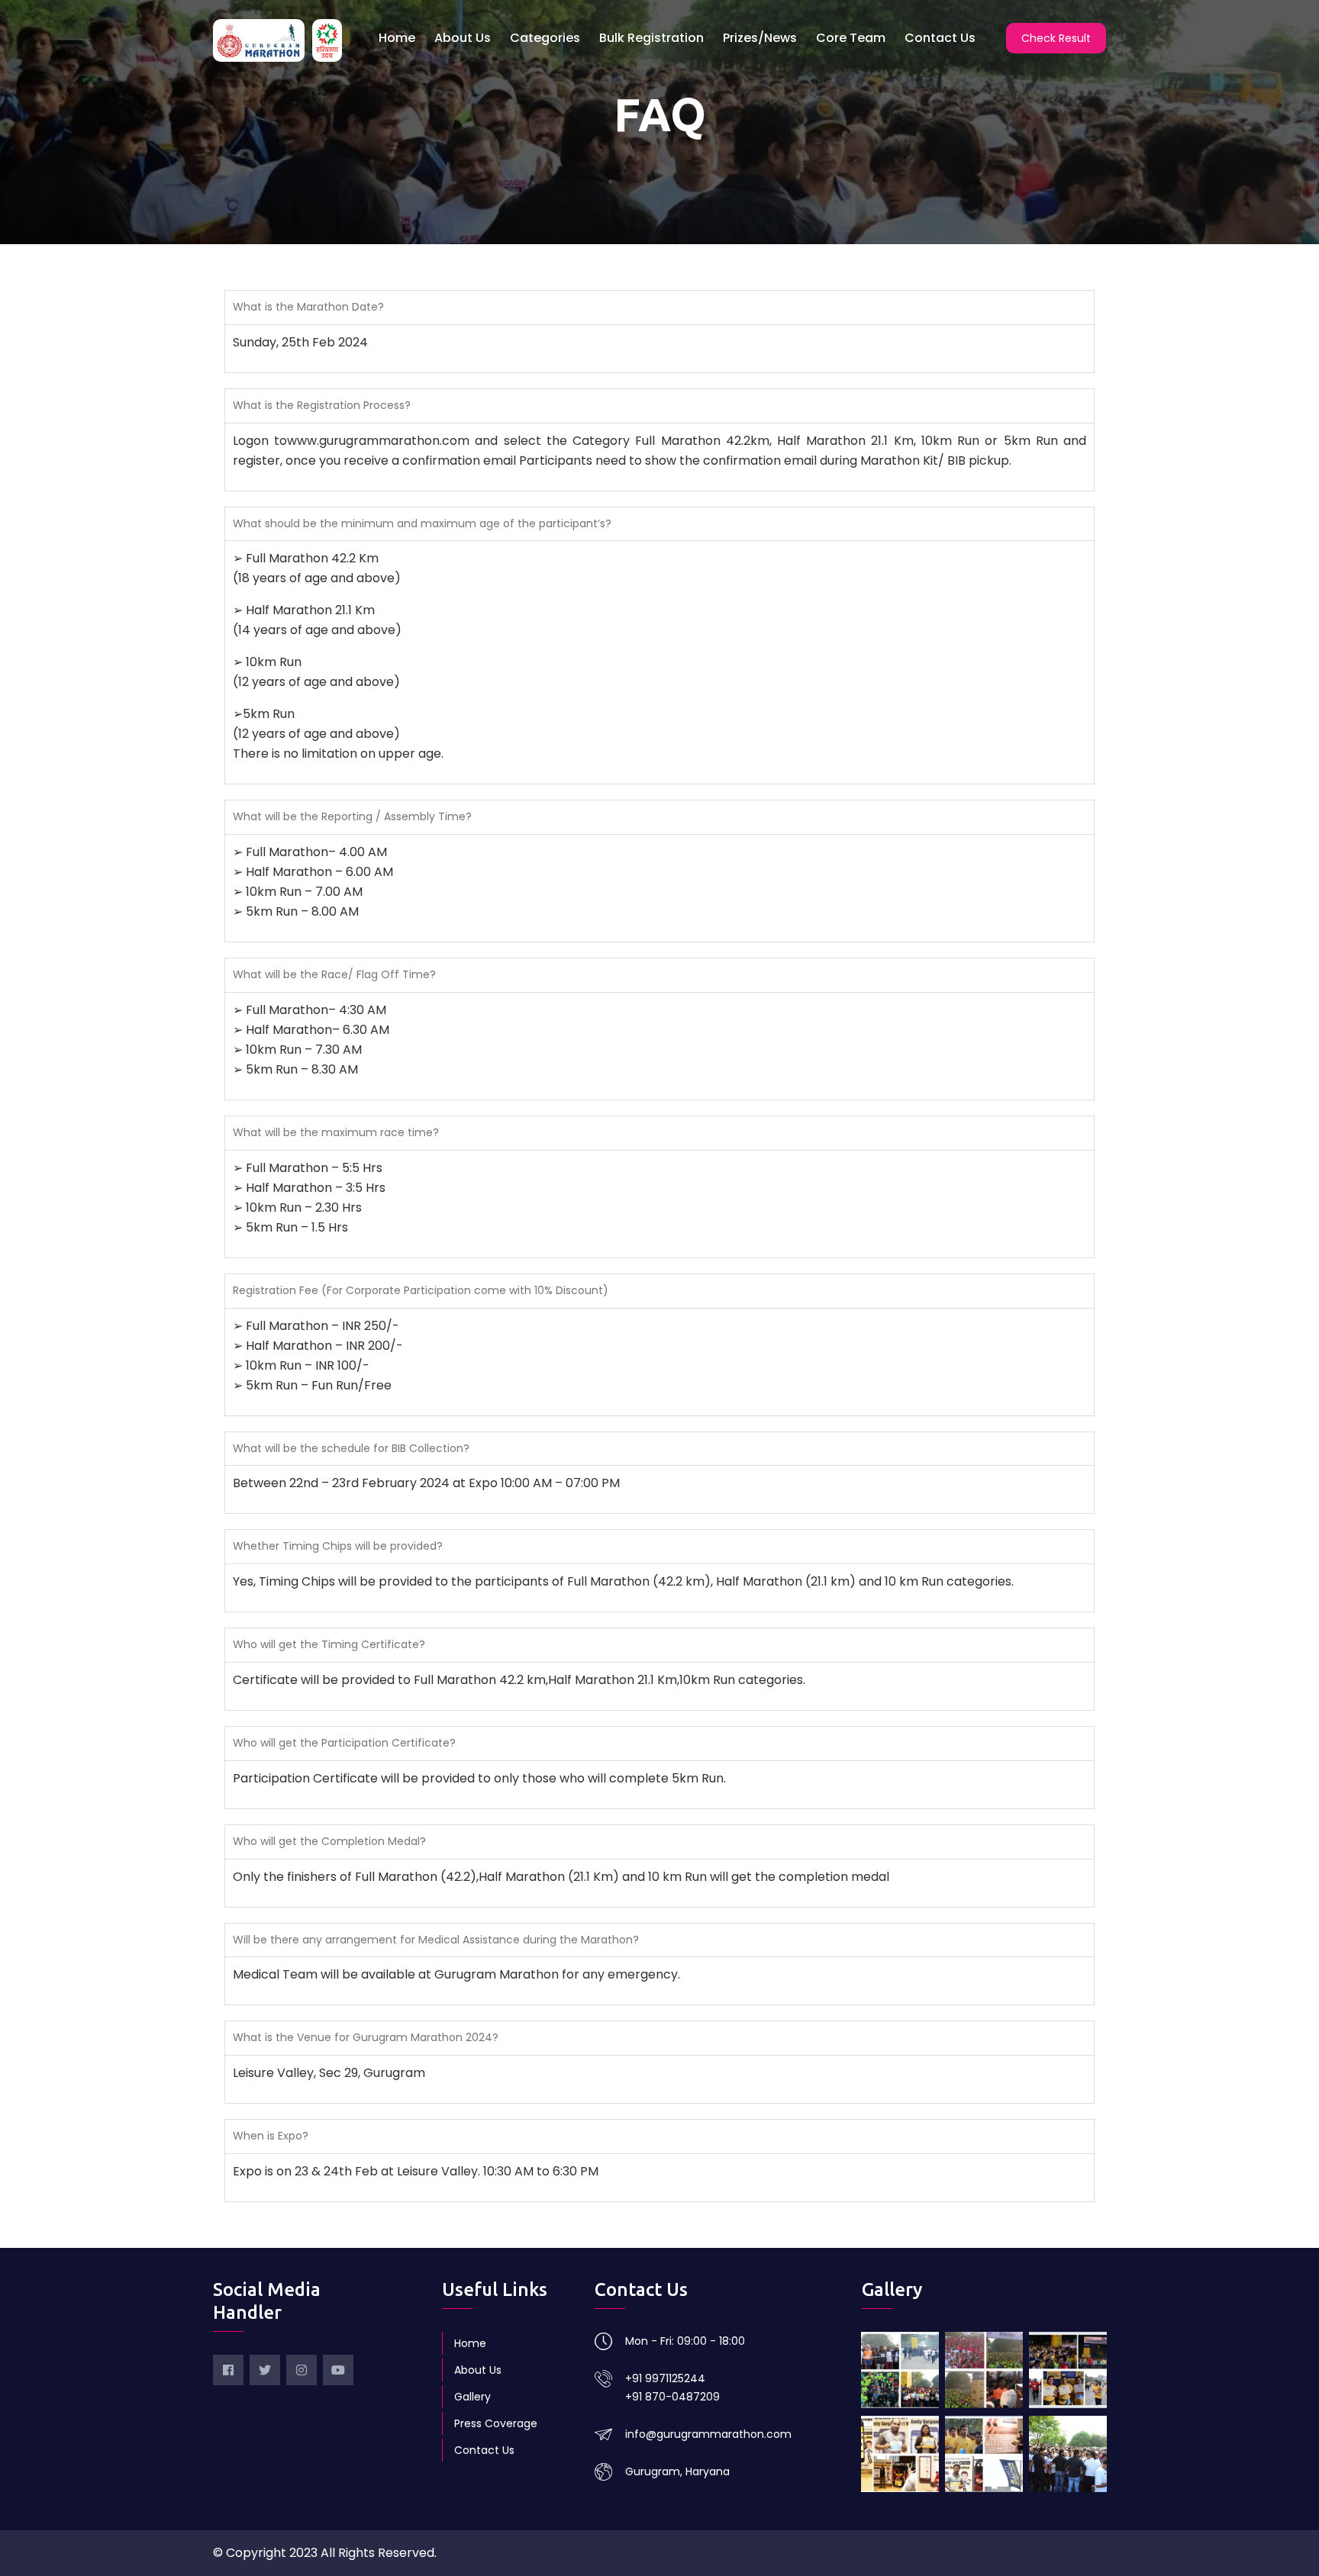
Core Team (851, 38)
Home (397, 38)
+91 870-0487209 (672, 2397)
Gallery (472, 2397)
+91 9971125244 (665, 2378)
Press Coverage (496, 2423)
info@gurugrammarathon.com (708, 2434)
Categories (545, 38)
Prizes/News (760, 38)
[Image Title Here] (900, 2370)
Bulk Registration (651, 38)
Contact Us (940, 38)
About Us (463, 38)
